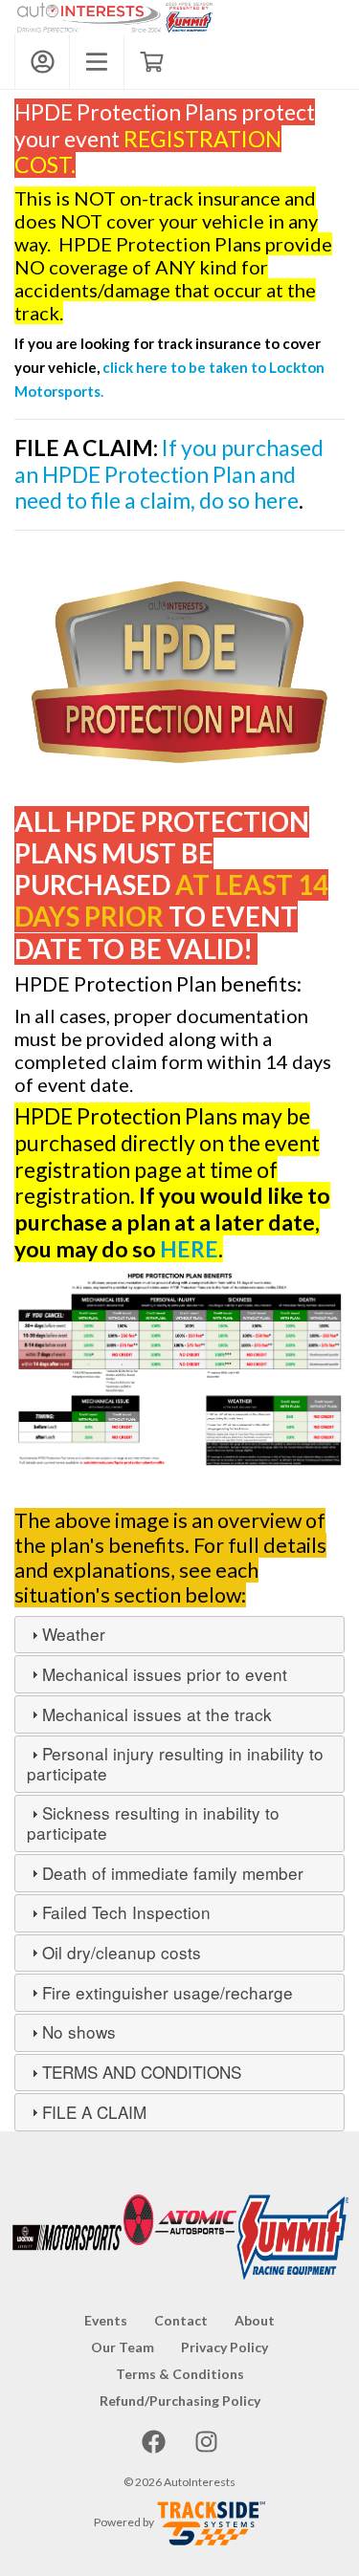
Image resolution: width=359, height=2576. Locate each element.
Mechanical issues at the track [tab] (157, 1714)
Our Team (123, 2347)
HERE (189, 1249)
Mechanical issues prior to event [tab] (165, 1674)
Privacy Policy (224, 2347)
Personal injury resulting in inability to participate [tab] (175, 1763)
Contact (181, 2320)
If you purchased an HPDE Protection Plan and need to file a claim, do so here (169, 474)
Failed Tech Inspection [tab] (126, 1912)
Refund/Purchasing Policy (180, 2401)
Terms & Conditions (180, 2374)
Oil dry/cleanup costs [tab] (122, 1952)
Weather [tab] (74, 1634)
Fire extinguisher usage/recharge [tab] (168, 1992)
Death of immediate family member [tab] (173, 1873)
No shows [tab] (79, 2031)
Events (106, 2320)
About (255, 2320)
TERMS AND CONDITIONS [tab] (142, 2072)
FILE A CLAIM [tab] (94, 2112)
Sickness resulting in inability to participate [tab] (153, 1823)
